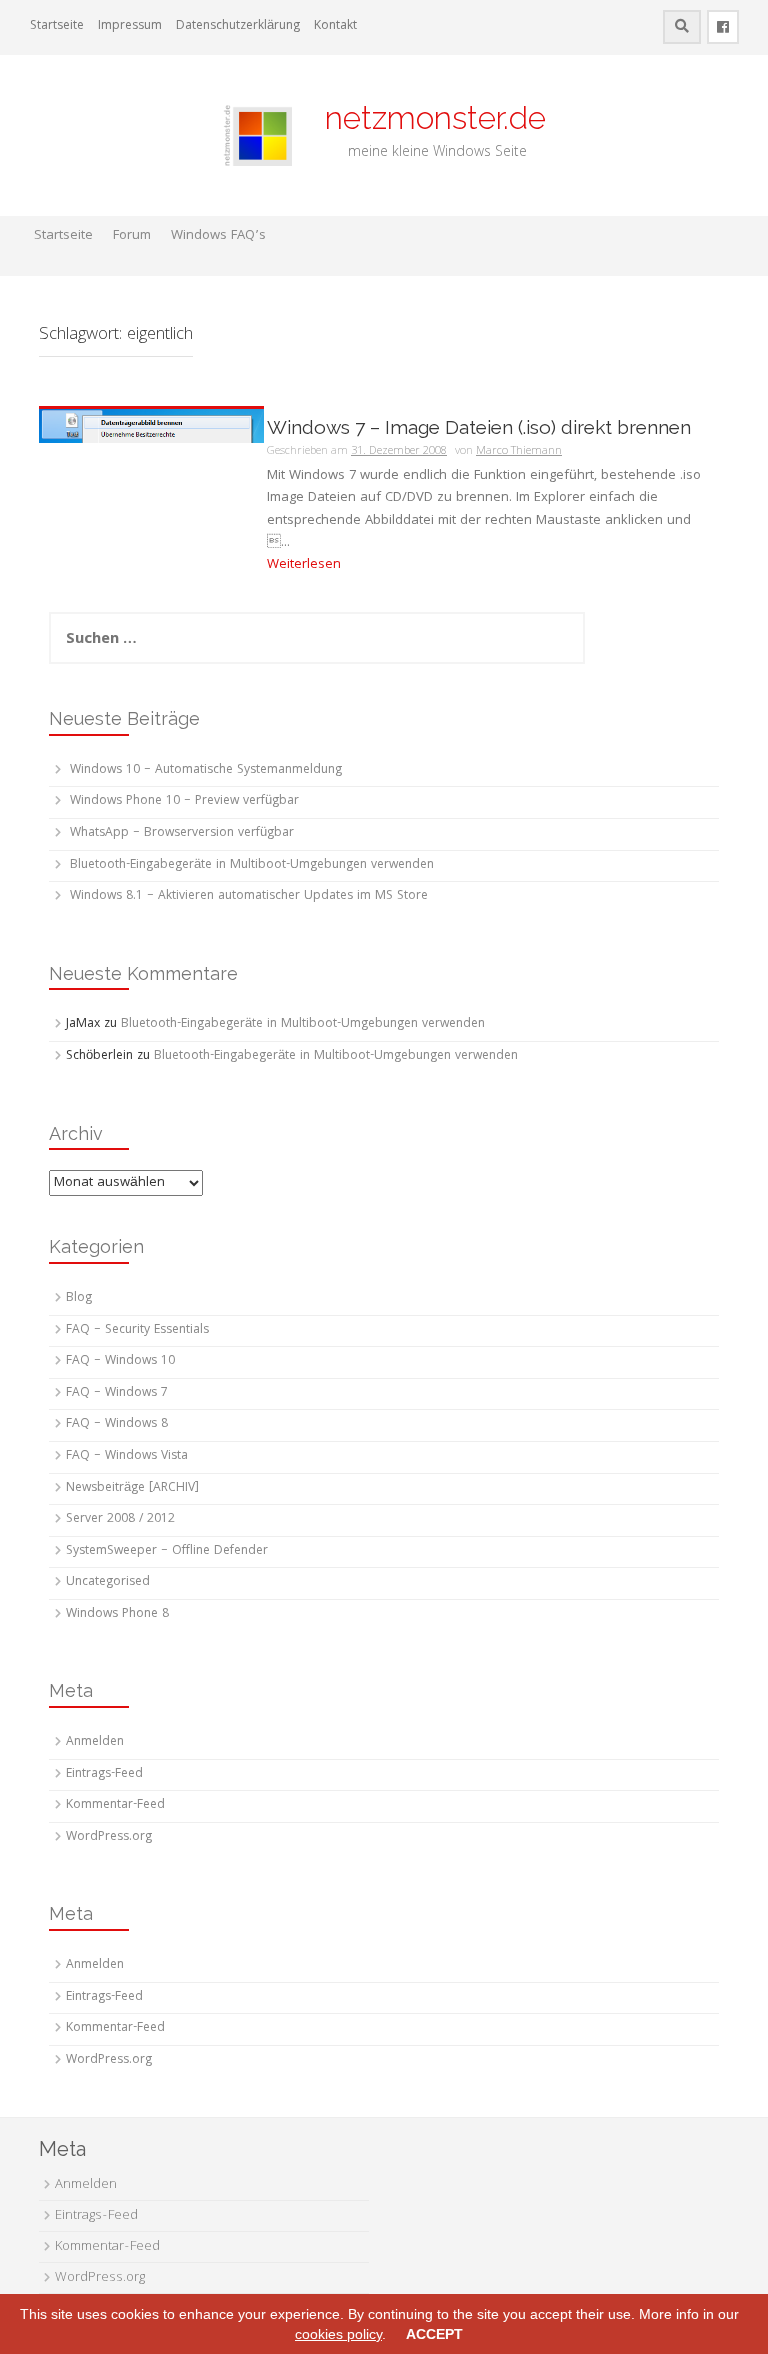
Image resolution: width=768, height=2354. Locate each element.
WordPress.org (109, 1837)
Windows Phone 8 (117, 1614)
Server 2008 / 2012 (120, 1519)
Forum (132, 236)
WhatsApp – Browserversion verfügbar (182, 833)
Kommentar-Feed (115, 1805)
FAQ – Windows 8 (117, 1424)
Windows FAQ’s (218, 236)
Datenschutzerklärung (238, 26)
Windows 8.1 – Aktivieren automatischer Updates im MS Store (249, 896)
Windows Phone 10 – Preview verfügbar (184, 801)
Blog (79, 1298)
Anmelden (95, 1742)
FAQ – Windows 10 (120, 1361)
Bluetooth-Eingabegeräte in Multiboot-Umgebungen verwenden (252, 865)
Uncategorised (108, 1582)
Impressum (130, 26)
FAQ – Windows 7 (117, 1393)
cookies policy (338, 2334)
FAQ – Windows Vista (127, 1456)
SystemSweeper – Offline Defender (167, 1551)
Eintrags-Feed (104, 1774)
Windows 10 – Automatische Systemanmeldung (206, 770)
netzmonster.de (423, 117)
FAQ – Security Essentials (137, 1330)
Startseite (57, 26)
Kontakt (335, 26)
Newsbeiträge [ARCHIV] (132, 1488)
